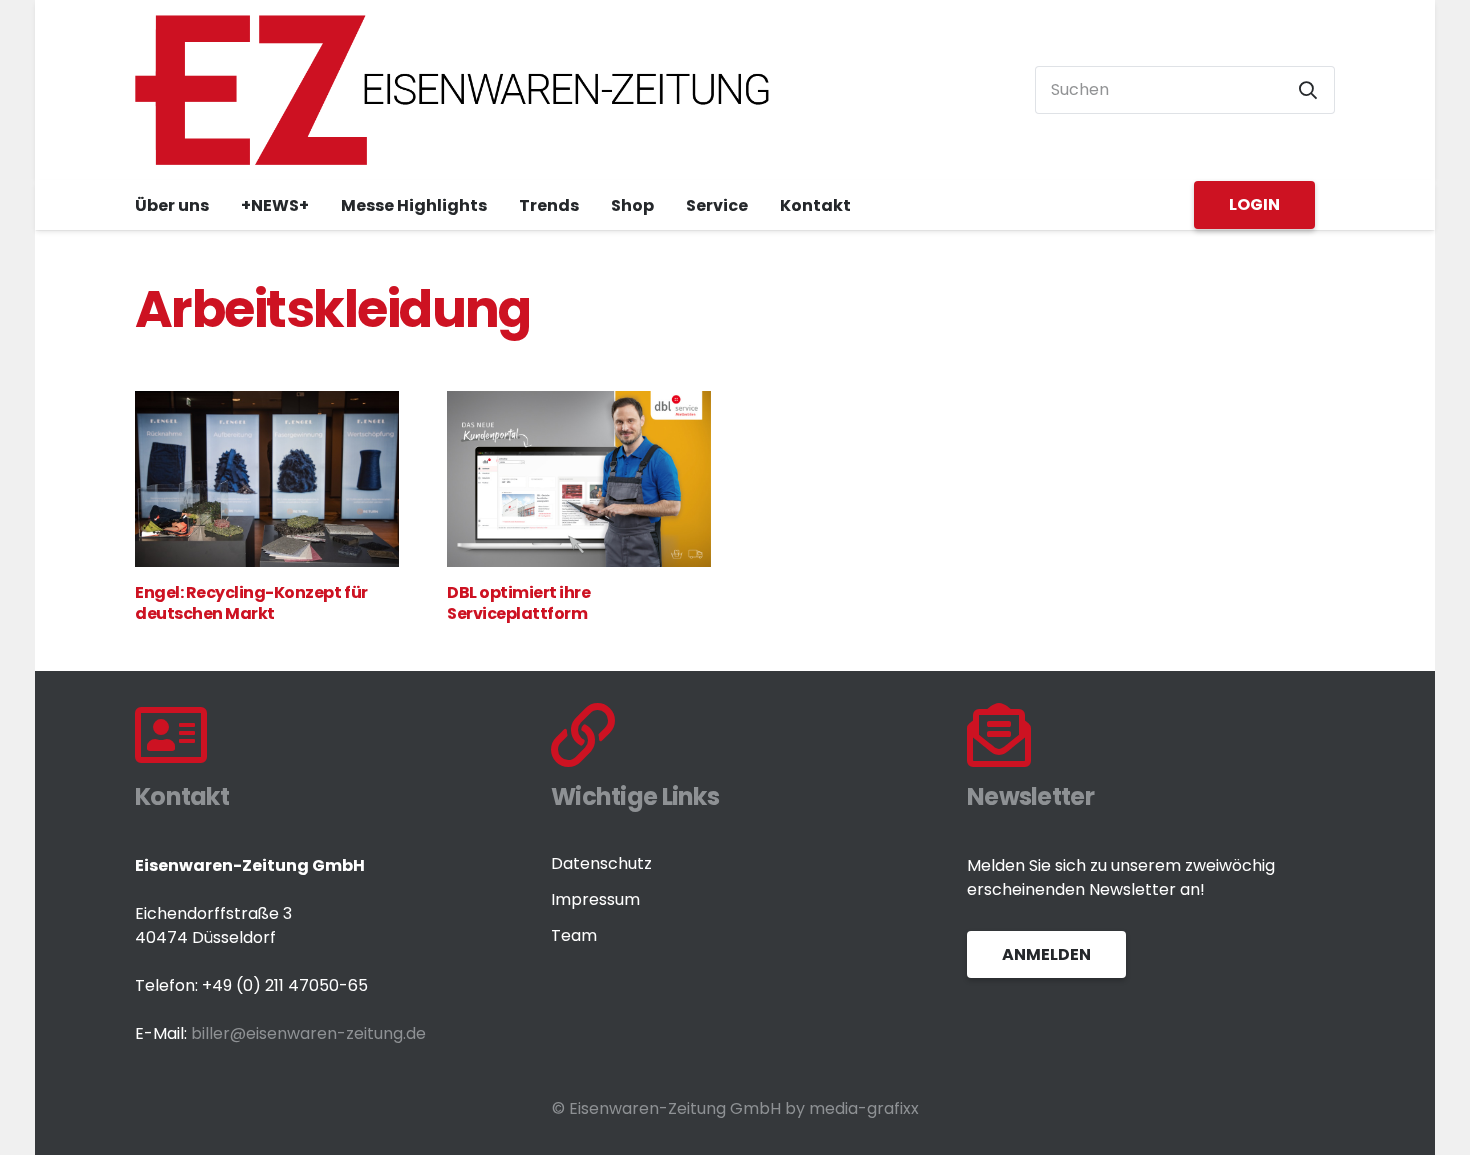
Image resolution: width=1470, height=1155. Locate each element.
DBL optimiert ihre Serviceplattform (518, 603)
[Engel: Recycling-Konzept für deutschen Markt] (267, 479)
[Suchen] (1308, 90)
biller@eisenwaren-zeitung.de (308, 1033)
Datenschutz (601, 863)
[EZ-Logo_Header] (453, 90)
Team (574, 935)
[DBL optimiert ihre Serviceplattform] (579, 479)
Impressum (595, 899)
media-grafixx (864, 1108)
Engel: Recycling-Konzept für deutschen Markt (251, 603)
